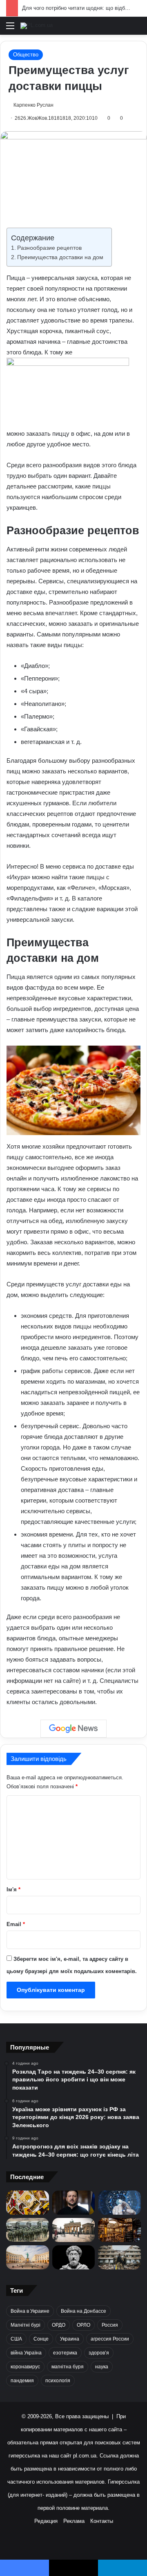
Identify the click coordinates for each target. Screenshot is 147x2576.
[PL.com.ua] (37, 26)
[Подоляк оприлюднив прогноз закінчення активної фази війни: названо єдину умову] (119, 2257)
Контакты (102, 2521)
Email (16, 1924)
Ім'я (13, 1889)
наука (102, 2367)
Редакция (46, 2521)
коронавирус (25, 2367)
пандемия (22, 2381)
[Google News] (73, 1729)
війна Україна (26, 2353)
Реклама (74, 2521)
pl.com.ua (85, 2456)
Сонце (41, 2339)
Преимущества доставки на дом (60, 257)
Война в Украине (30, 2311)
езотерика (65, 2353)
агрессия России (110, 2339)
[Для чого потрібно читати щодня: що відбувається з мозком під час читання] (119, 2230)
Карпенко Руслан (33, 105)
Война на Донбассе (84, 2311)
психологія (58, 2381)
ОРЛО (84, 2325)
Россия (110, 2325)
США (16, 2339)
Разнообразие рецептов (49, 248)
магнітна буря (68, 2367)
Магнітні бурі (26, 2325)
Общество (26, 55)
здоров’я (99, 2353)
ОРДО (59, 2325)
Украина (70, 2339)
